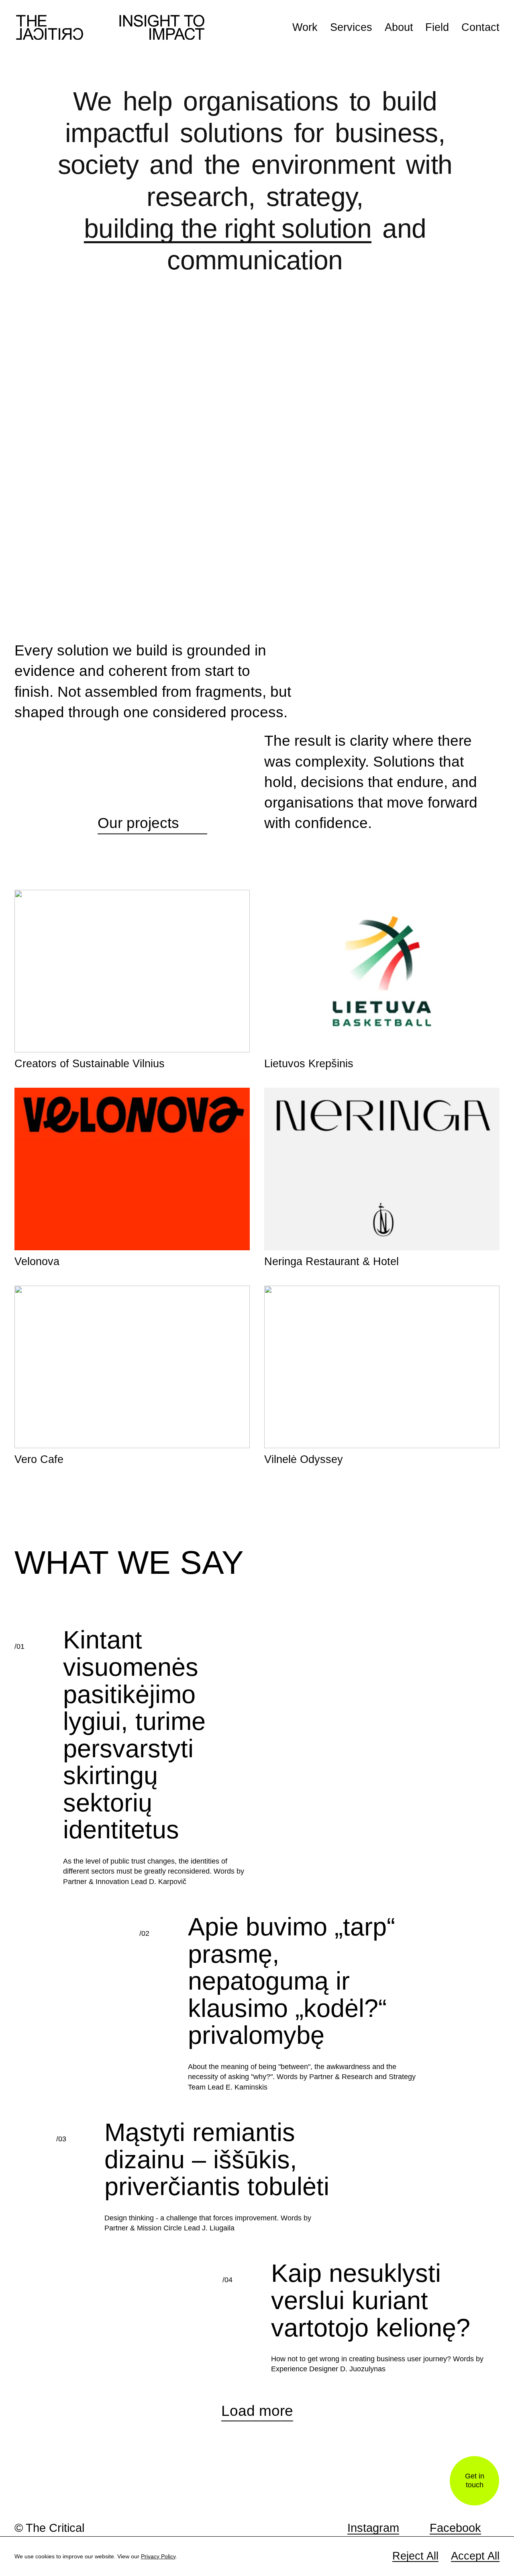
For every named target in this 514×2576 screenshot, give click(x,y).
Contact (480, 27)
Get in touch (475, 2481)
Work (305, 27)
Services (351, 27)
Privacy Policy (158, 2556)
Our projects (152, 791)
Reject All (415, 2556)
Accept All (475, 2556)
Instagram (373, 2528)
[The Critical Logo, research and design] (110, 27)
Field (437, 27)
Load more (257, 2379)
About (399, 27)
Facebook (455, 2528)
